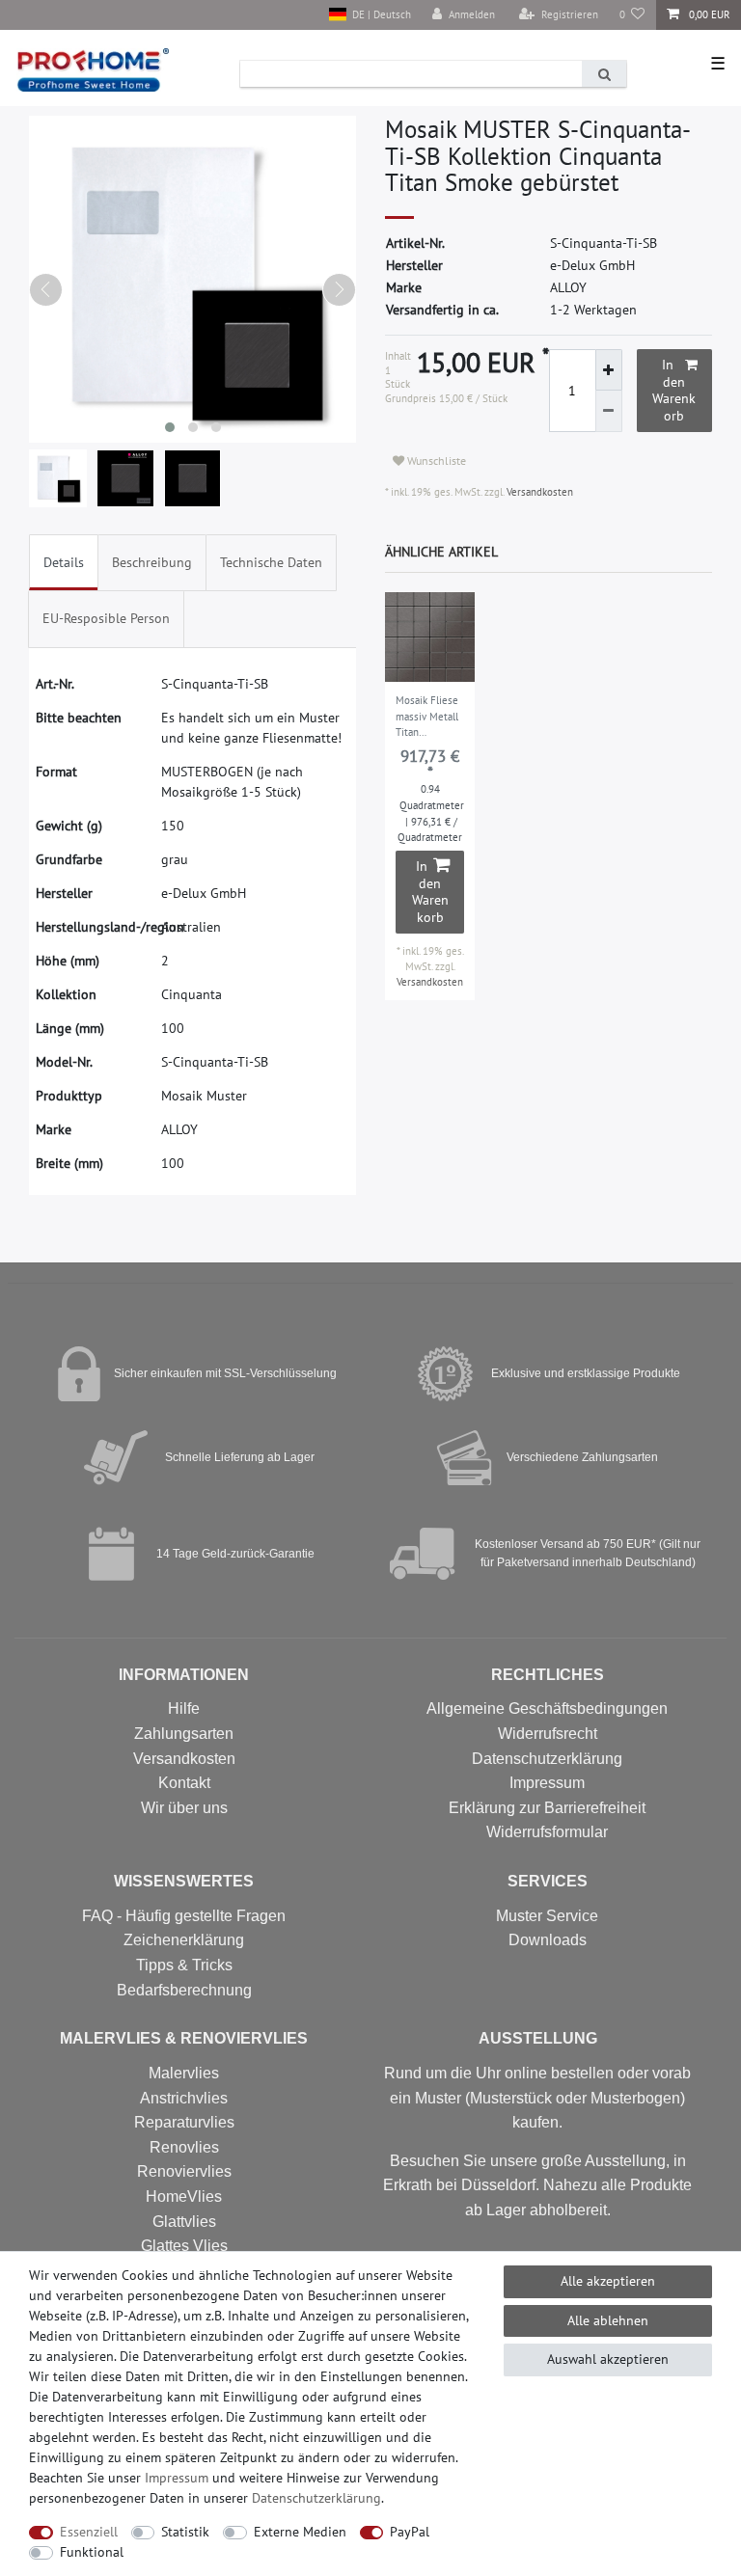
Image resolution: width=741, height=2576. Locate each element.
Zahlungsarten (184, 1734)
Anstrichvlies (184, 2098)
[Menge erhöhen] (609, 370)
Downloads (548, 1940)
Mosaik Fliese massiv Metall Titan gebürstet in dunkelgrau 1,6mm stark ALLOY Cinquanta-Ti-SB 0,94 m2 (427, 718)
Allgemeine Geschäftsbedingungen (547, 1708)
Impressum (547, 1783)
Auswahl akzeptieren (608, 2359)
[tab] (64, 563)
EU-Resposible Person (106, 618)
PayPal (410, 2532)
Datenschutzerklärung (547, 1759)
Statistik (185, 2532)
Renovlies (184, 2147)
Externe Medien (300, 2532)
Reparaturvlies (184, 2122)
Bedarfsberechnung (184, 1990)
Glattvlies (184, 2222)
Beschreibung (152, 562)
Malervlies (184, 2073)
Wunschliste (435, 461)
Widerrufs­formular (547, 1832)
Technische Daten (271, 562)
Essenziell (89, 2532)
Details (64, 562)
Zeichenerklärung (184, 1940)
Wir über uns (184, 1808)
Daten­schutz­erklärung (316, 2498)
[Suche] (604, 74)
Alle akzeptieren (608, 2281)
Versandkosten (538, 492)
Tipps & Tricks (184, 1965)
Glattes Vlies (184, 2246)
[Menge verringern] (609, 411)
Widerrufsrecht (548, 1734)
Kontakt (184, 1783)
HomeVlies (184, 2196)
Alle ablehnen (608, 2320)
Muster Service (547, 1916)
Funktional (92, 2552)
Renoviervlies (184, 2171)
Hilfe (184, 1708)
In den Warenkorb (674, 390)
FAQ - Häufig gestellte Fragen (184, 1916)
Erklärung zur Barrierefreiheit (547, 1808)
